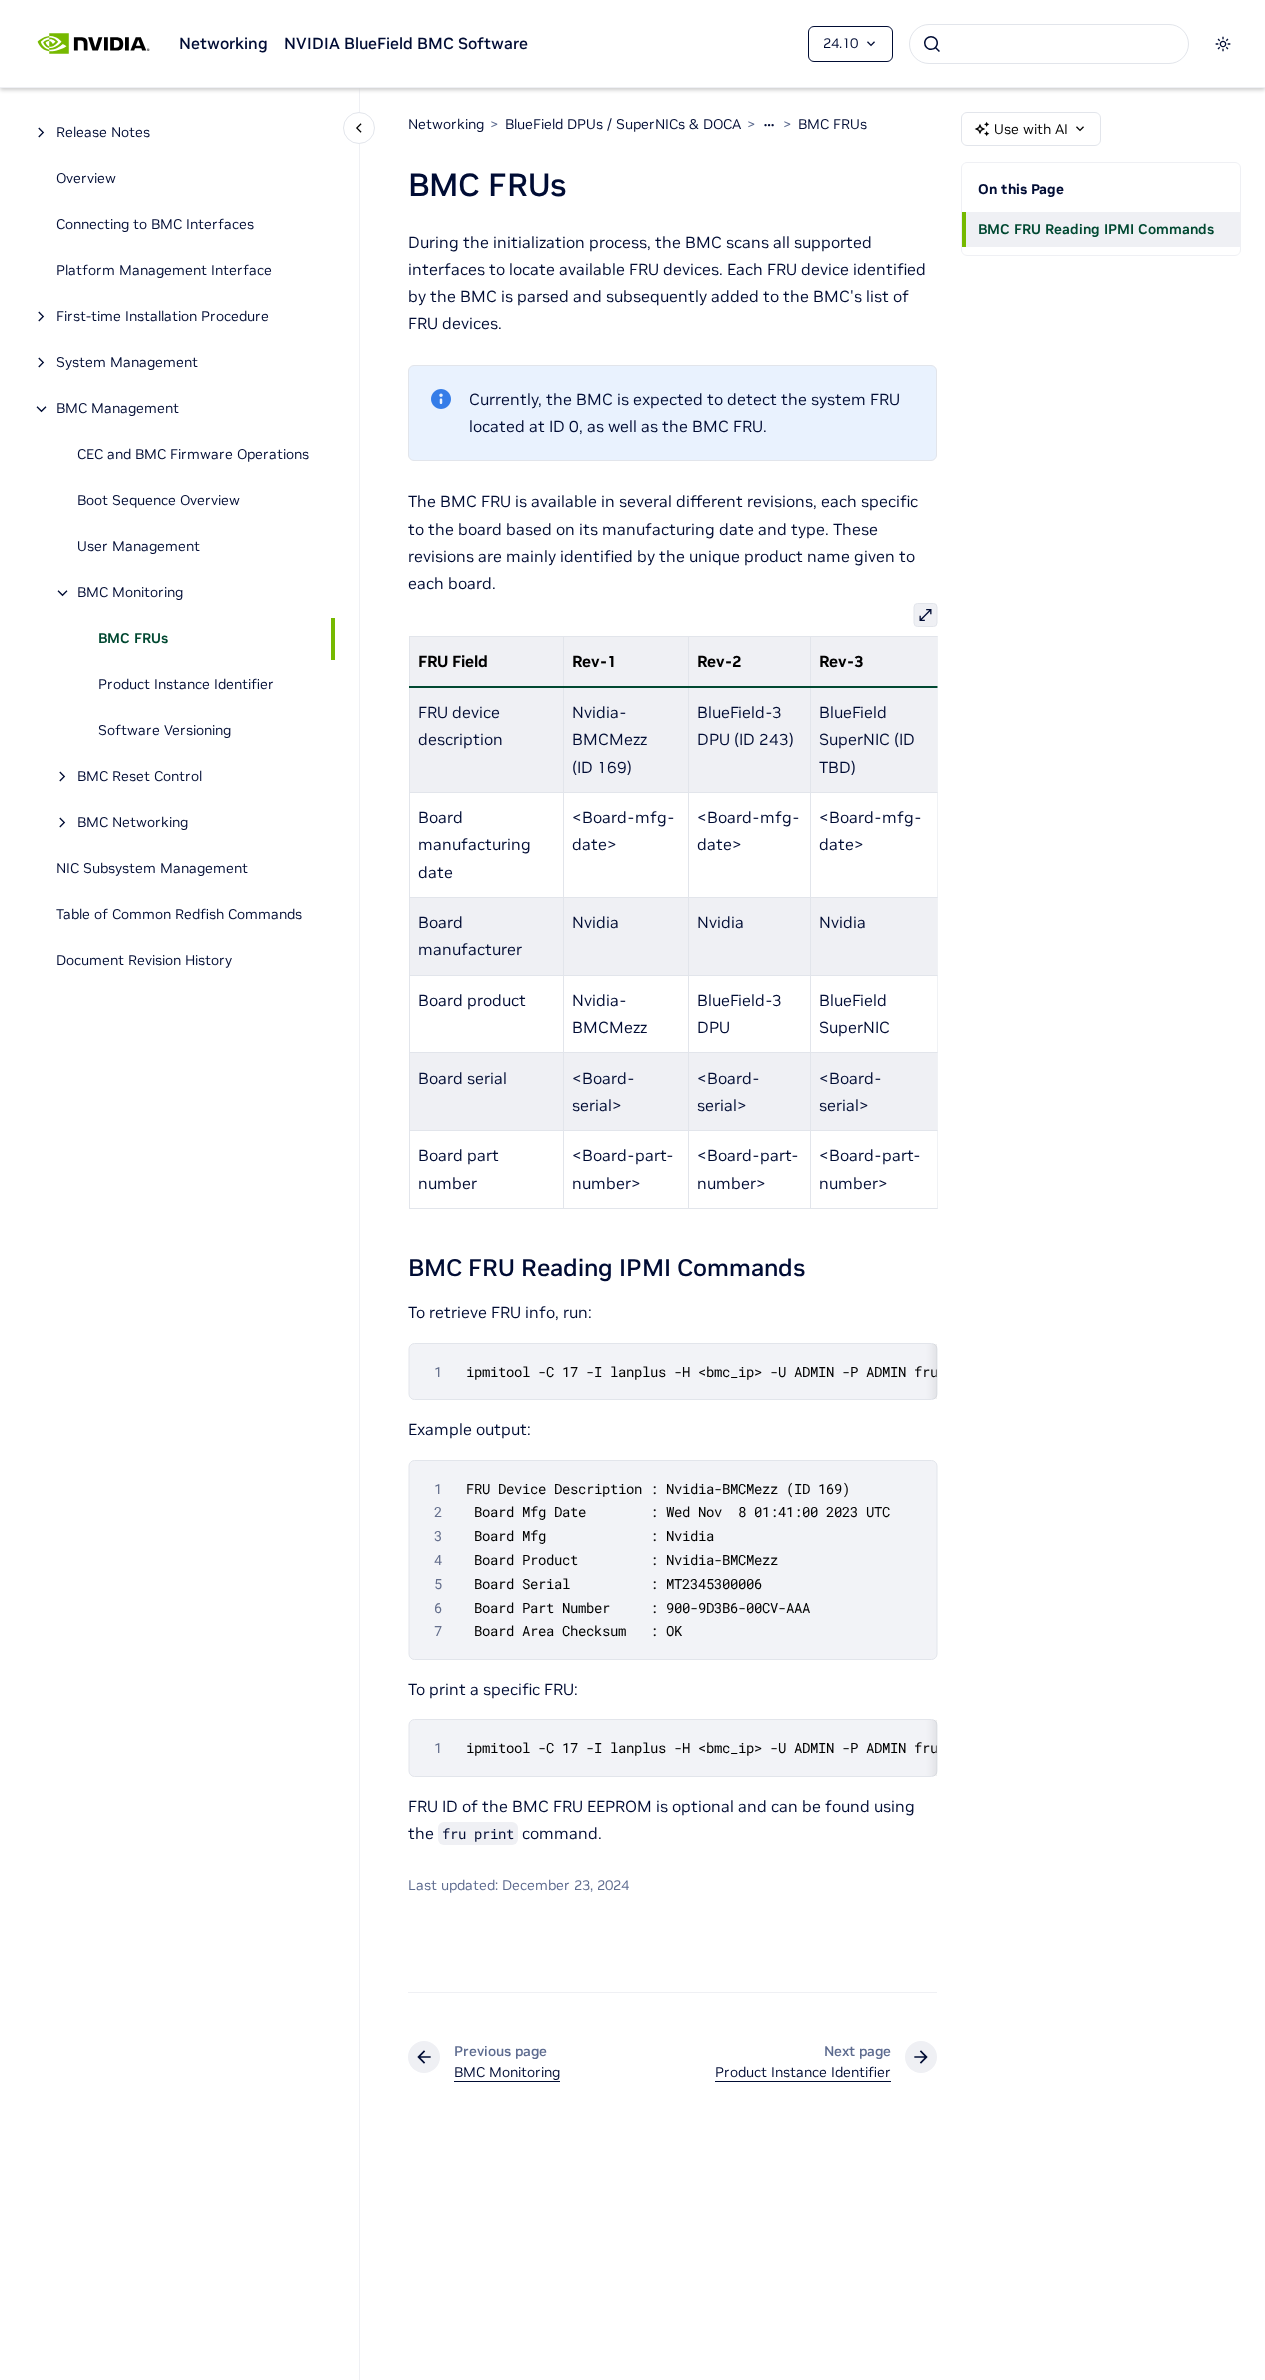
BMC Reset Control (139, 777)
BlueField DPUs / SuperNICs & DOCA (623, 124)
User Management (138, 547)
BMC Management (117, 409)
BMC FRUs (133, 639)
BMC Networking (132, 823)
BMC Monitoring (130, 593)
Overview (86, 179)
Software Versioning (164, 731)
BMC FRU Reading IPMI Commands (1096, 229)
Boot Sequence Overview (158, 501)
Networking (223, 43)
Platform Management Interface (164, 271)
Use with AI (1031, 129)
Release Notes (103, 133)
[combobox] (1049, 44)
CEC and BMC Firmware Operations (193, 455)
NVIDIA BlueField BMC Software (406, 43)
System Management (127, 363)
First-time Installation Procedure (162, 317)
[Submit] (932, 44)
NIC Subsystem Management (152, 869)
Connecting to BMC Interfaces (155, 225)
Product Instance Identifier (186, 685)
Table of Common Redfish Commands (179, 915)
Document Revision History (144, 961)
